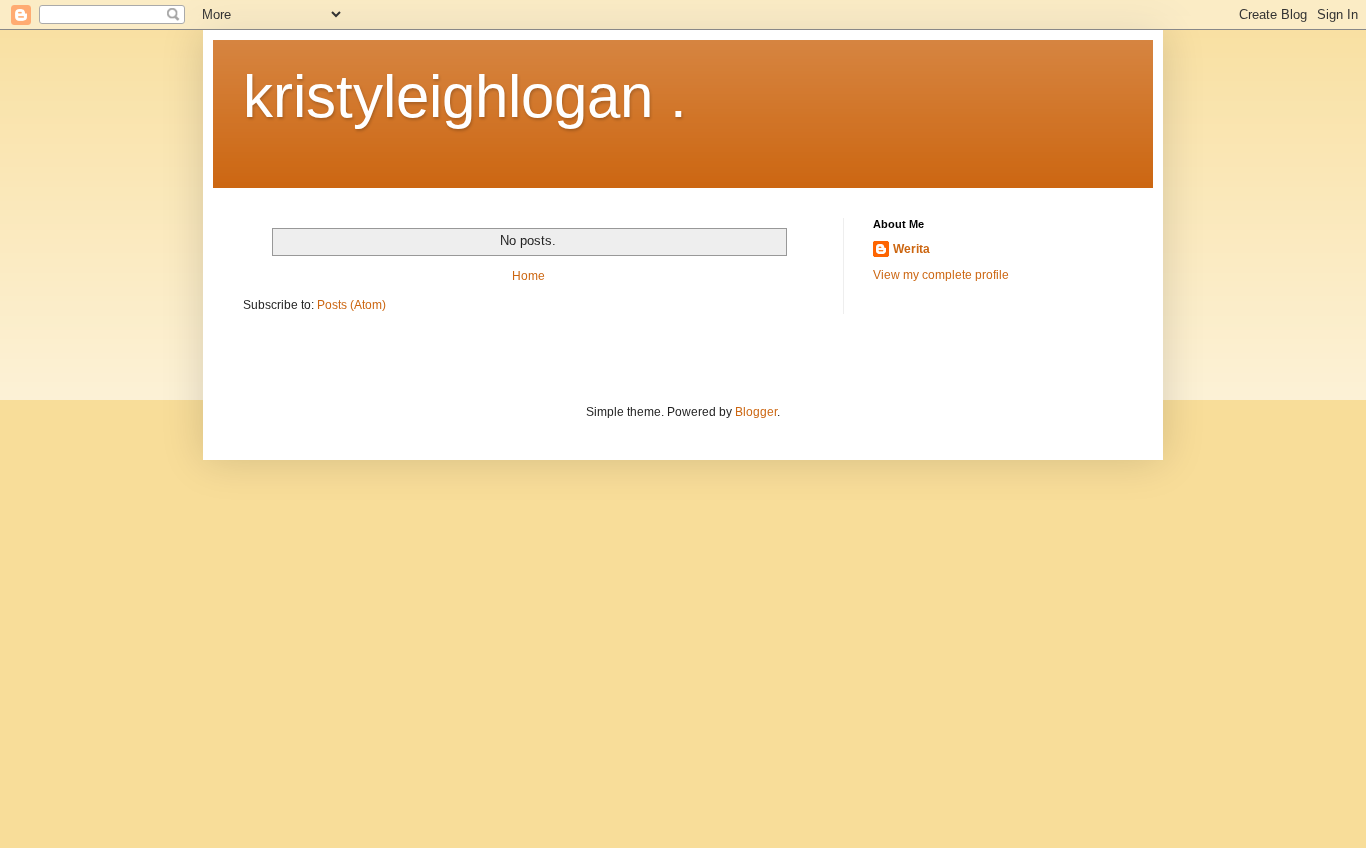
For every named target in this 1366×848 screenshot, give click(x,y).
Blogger (756, 412)
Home (528, 276)
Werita (911, 249)
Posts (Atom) (351, 305)
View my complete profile (941, 275)
